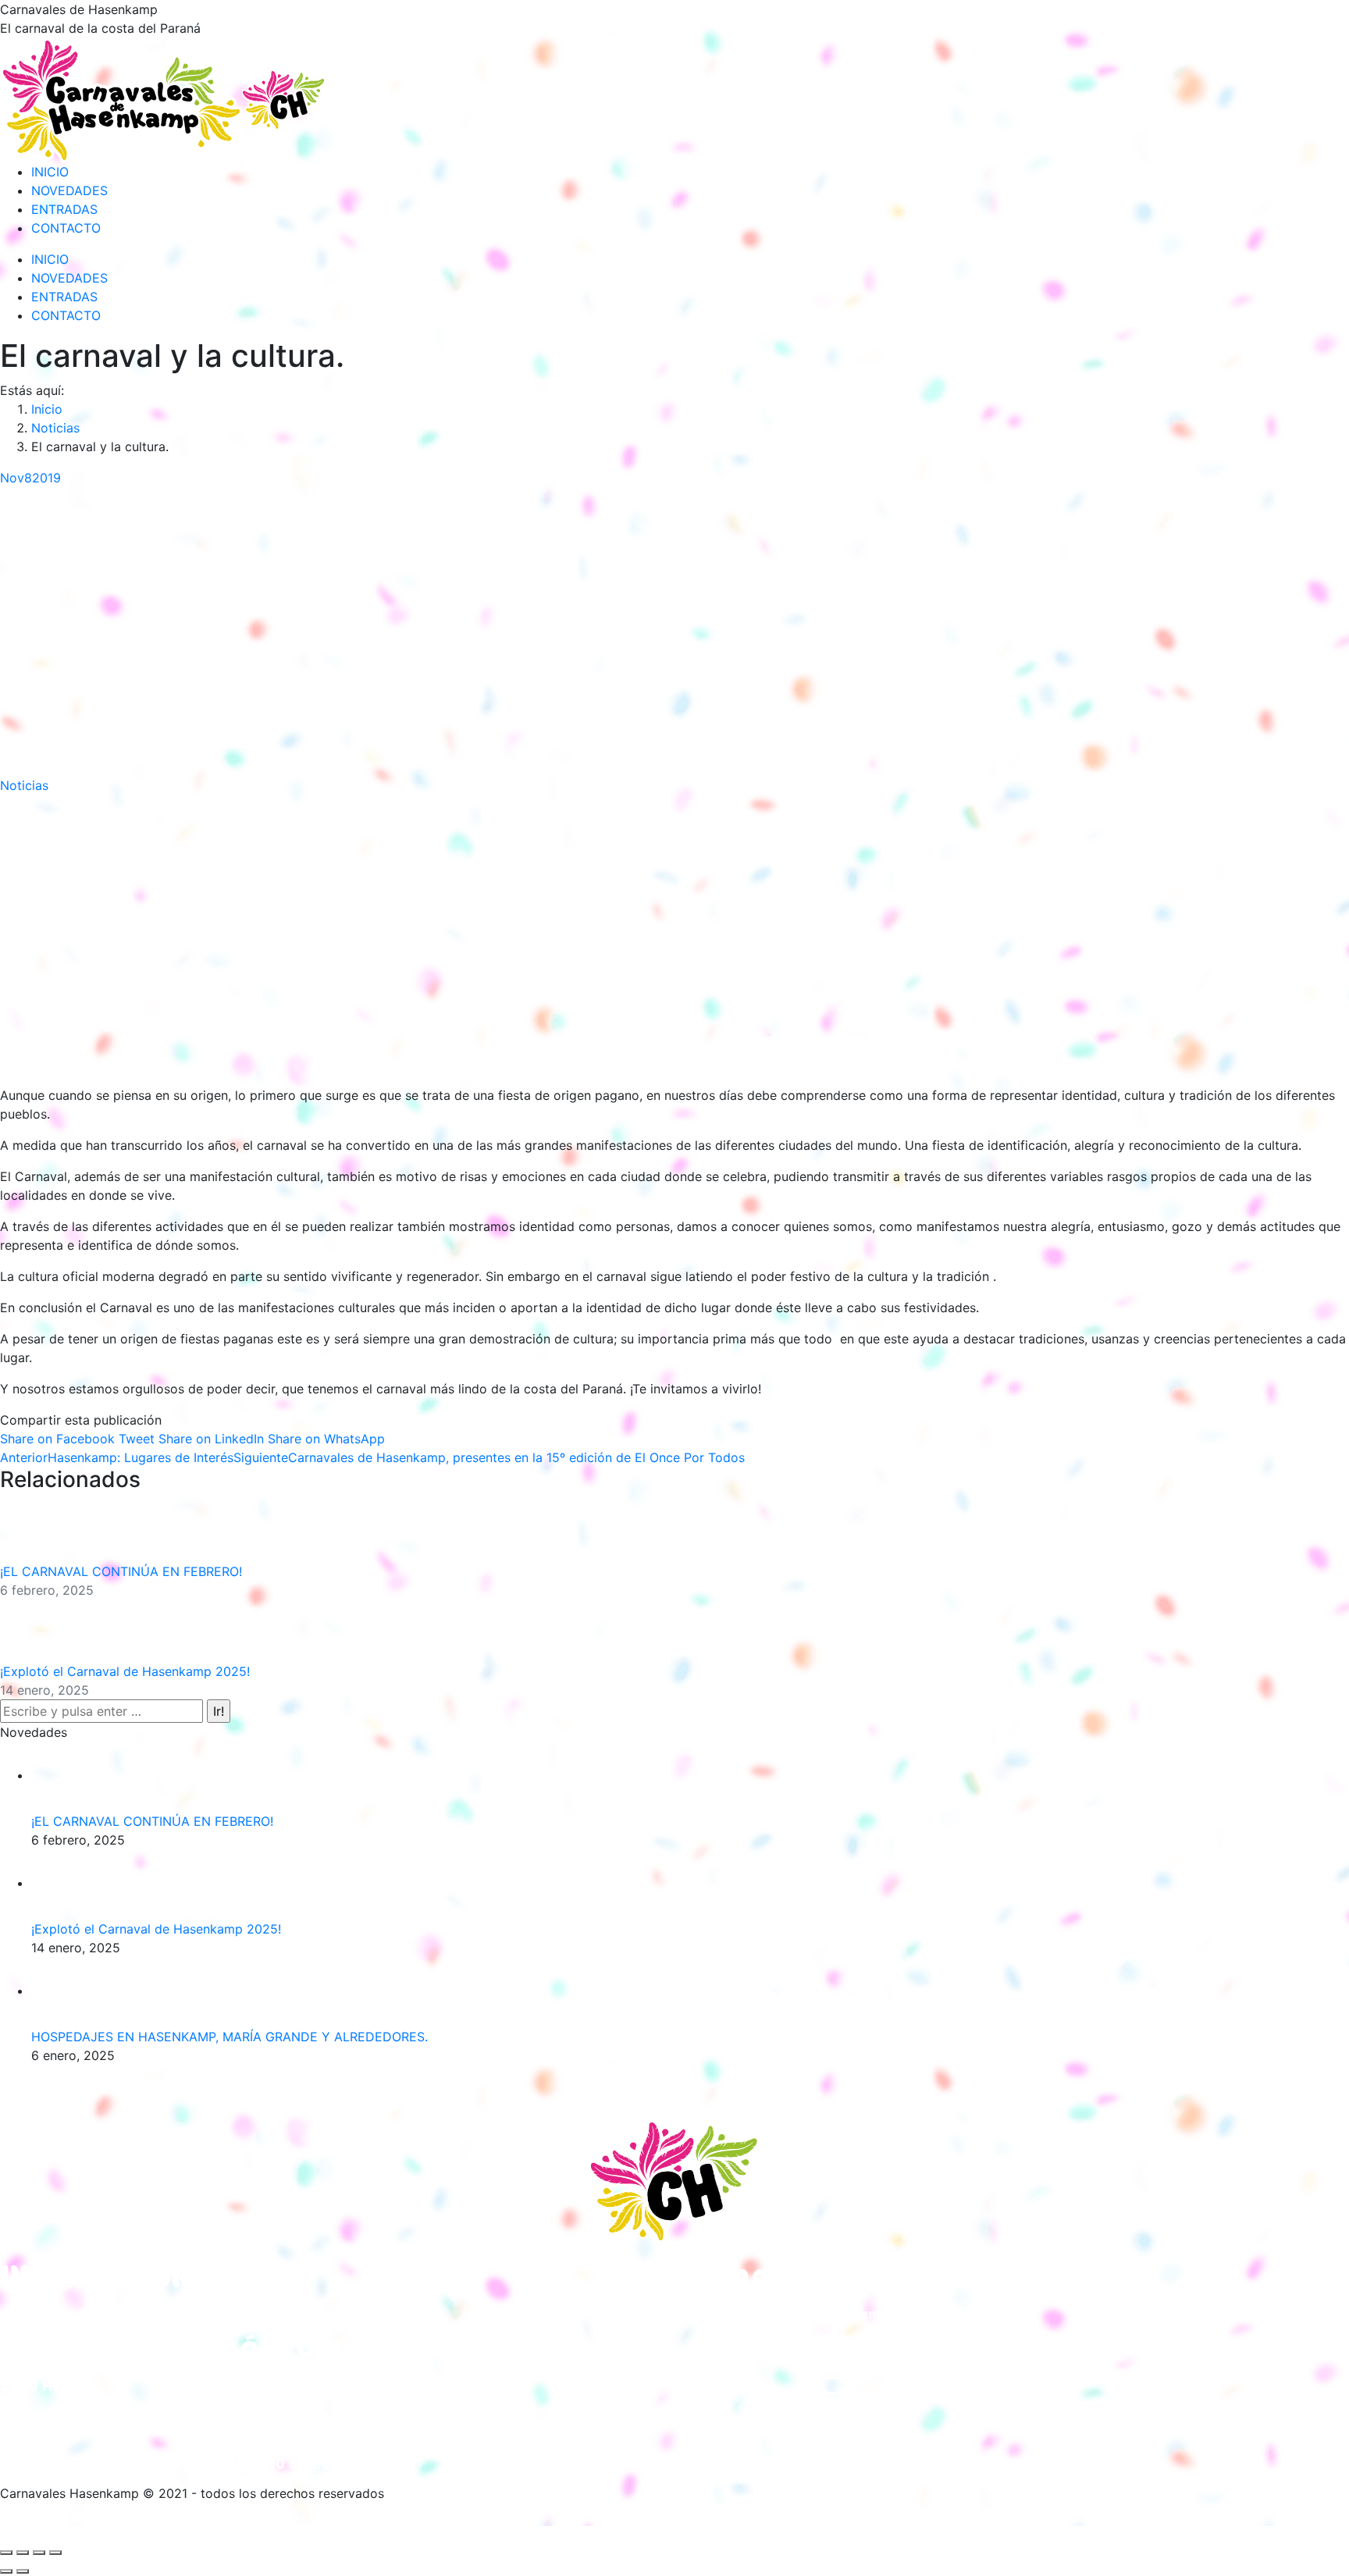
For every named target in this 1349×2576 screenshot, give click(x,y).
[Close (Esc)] (6, 2553)
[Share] (23, 2553)
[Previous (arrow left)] (6, 2571)
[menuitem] (50, 172)
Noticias (24, 785)
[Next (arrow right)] (23, 2571)
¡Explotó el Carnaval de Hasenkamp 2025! (125, 1671)
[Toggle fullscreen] (39, 2553)
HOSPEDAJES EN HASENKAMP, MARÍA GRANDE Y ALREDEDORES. (230, 2037)
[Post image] (43, 1529)
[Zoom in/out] (55, 2553)
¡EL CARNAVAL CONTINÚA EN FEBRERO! (121, 1571)
